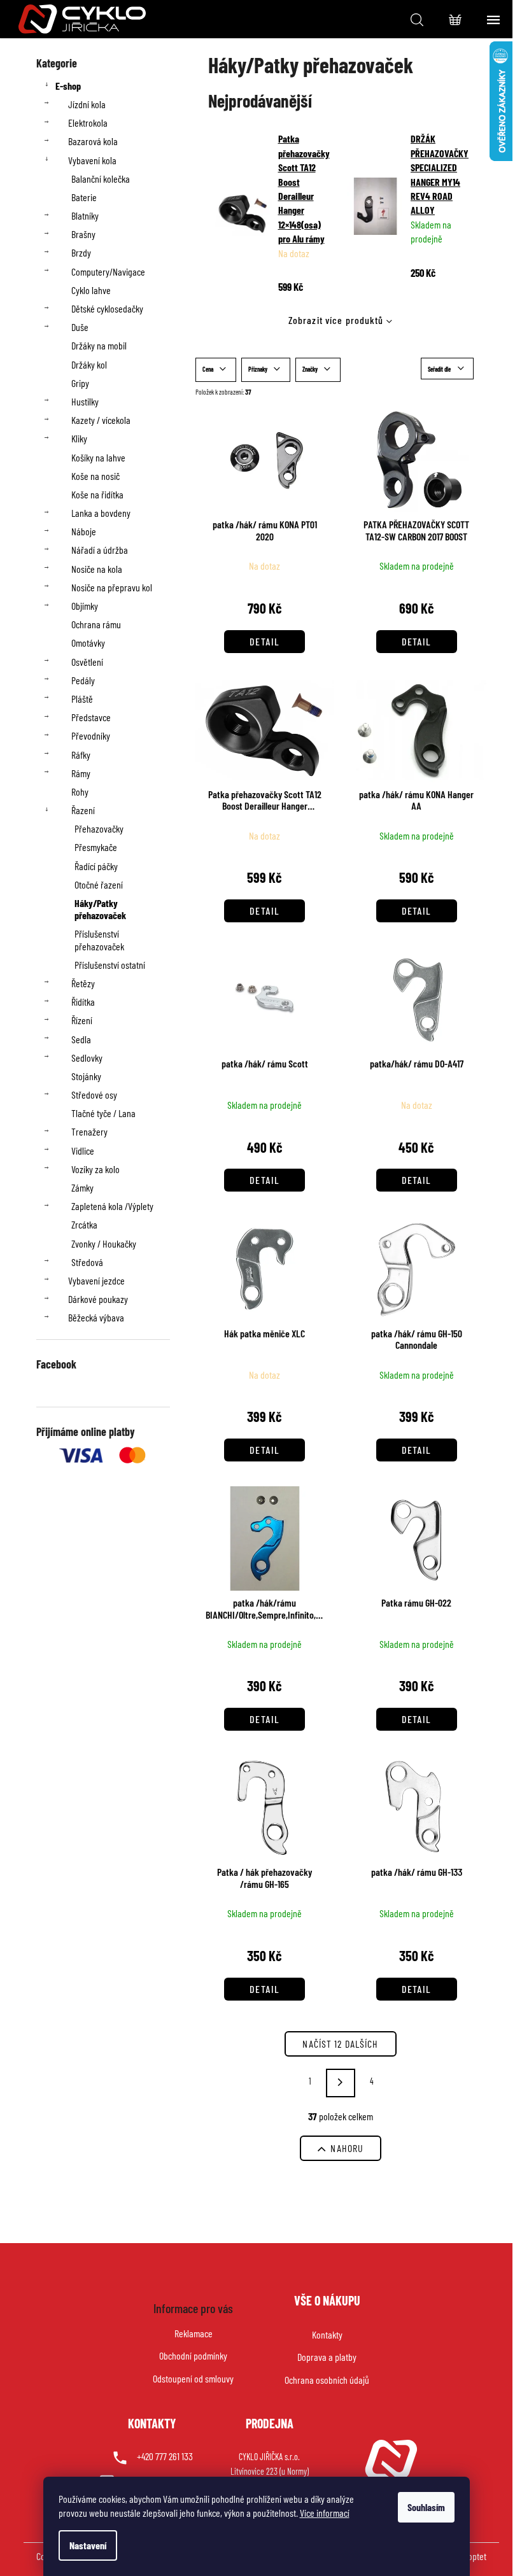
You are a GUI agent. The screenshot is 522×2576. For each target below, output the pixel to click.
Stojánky (86, 1076)
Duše (80, 327)
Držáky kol (89, 364)
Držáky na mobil (99, 345)
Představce (91, 717)
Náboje (84, 531)
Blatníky (85, 215)
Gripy (80, 383)
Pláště (82, 699)
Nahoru (347, 2148)
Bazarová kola (93, 141)
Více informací (325, 2513)
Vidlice (83, 1151)
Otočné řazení (99, 884)
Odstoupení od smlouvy (193, 2378)
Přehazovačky (99, 828)
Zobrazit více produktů (336, 320)
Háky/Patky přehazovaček (100, 909)
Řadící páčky (96, 866)
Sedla (81, 1039)
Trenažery (89, 1131)
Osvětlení (87, 662)
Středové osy (94, 1094)
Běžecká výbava (96, 1317)
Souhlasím (426, 2507)
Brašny (83, 234)
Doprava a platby (327, 2357)
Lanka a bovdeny (101, 513)
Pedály (83, 680)
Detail (265, 641)
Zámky (82, 1187)
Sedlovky (87, 1058)
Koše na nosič (95, 476)
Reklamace (194, 2333)
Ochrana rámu (96, 624)
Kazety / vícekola (101, 420)
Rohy (80, 792)
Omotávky (88, 643)
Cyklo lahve (91, 290)
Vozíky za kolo (95, 1169)
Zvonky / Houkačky (104, 1243)
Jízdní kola (87, 104)
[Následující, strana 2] (341, 2083)
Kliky (79, 438)
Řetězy (83, 983)
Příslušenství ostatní (110, 965)
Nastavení (88, 2545)
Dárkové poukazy (98, 1299)
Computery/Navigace (108, 271)
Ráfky (81, 755)
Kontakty (327, 2334)
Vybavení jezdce (96, 1280)
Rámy (81, 773)
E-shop (68, 86)
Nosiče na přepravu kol (112, 587)
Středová (87, 1262)
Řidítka (83, 1002)
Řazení (83, 810)
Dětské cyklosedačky (107, 308)
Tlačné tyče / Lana (103, 1113)
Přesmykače (96, 847)
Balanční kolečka (101, 179)
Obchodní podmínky (193, 2355)
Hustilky (85, 401)
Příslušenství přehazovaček (99, 940)
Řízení (82, 1020)
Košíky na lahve (98, 457)
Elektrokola (88, 123)
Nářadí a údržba (100, 550)
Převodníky (91, 735)
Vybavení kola (92, 160)
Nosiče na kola (97, 569)
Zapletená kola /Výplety (112, 1206)
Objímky (85, 606)
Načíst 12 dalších (340, 2044)
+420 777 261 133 (165, 2456)
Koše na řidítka (97, 494)
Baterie (84, 197)
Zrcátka (84, 1224)
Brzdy (81, 252)
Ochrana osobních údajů (327, 2380)
